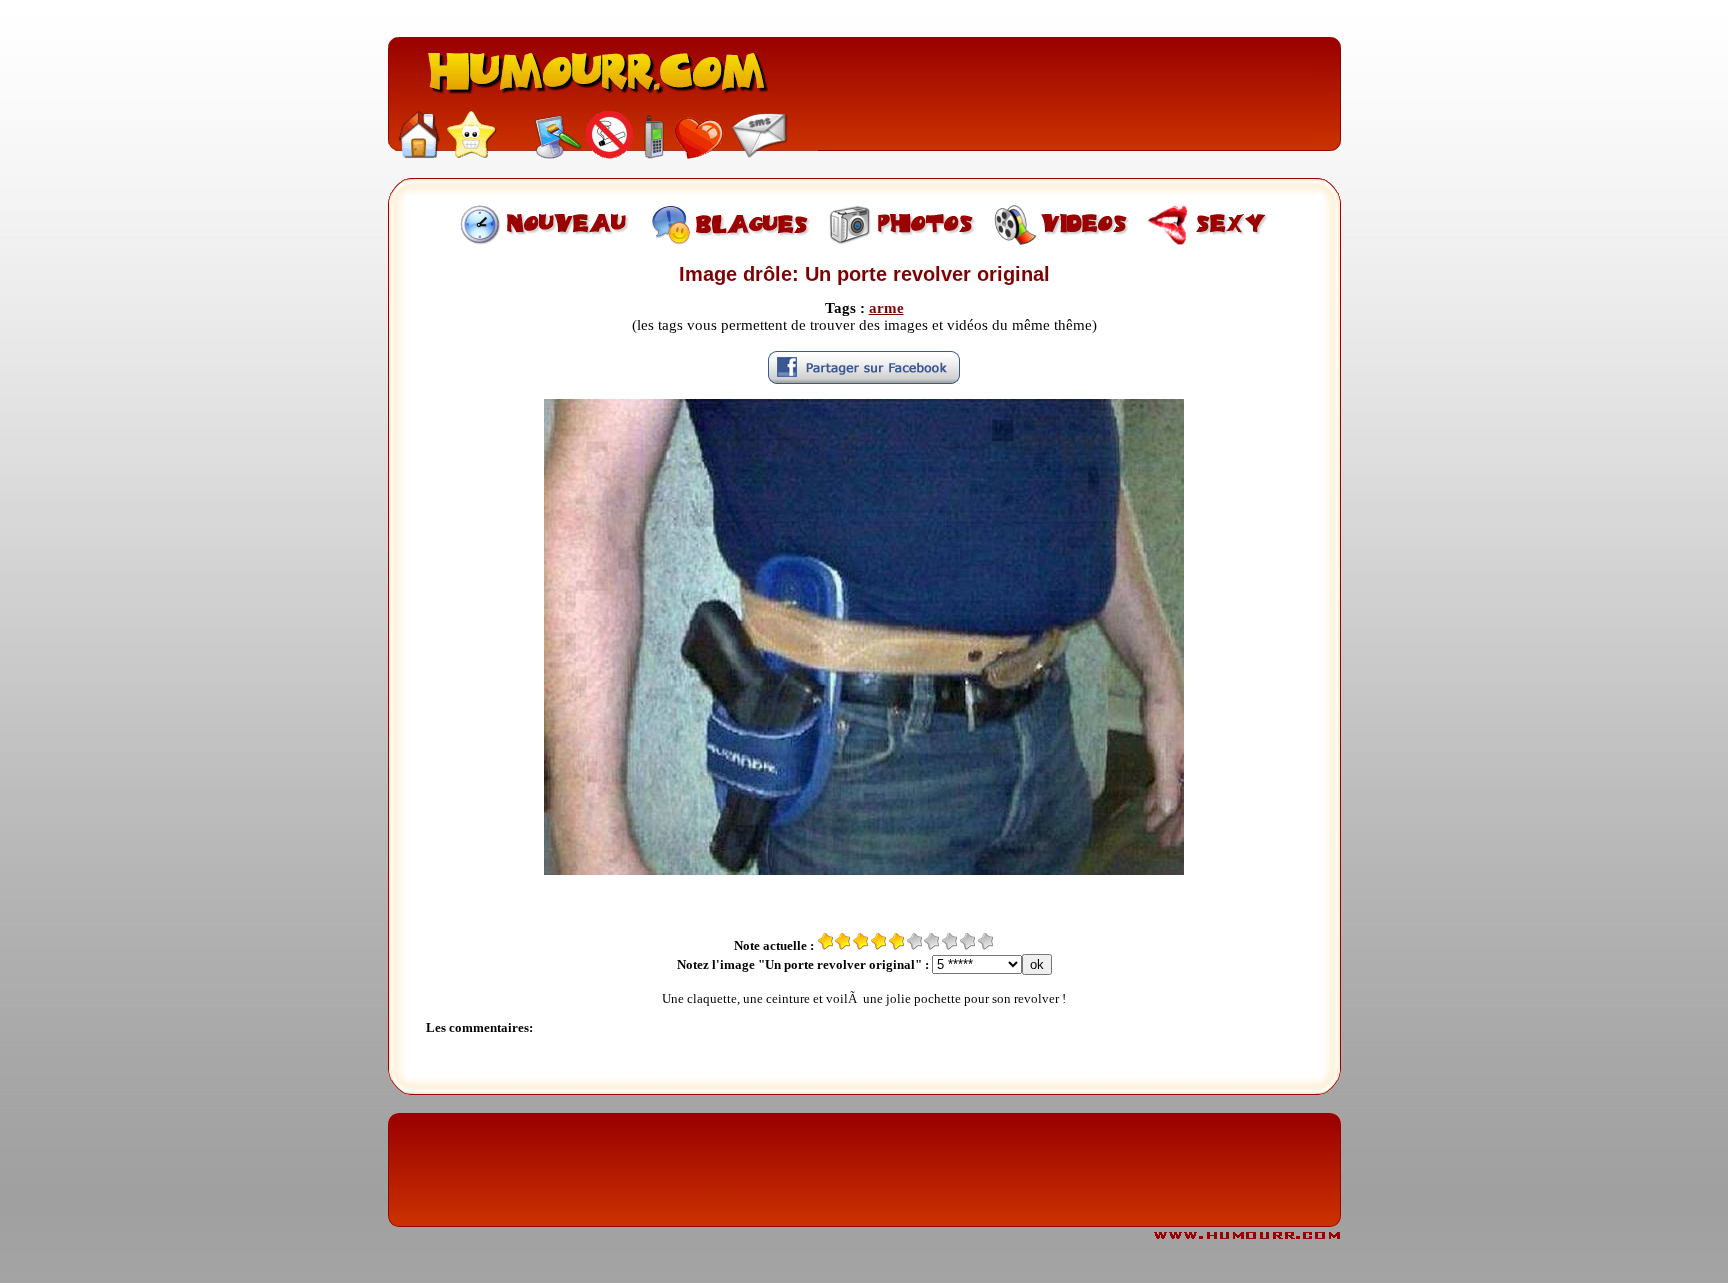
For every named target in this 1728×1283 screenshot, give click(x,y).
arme (886, 308)
